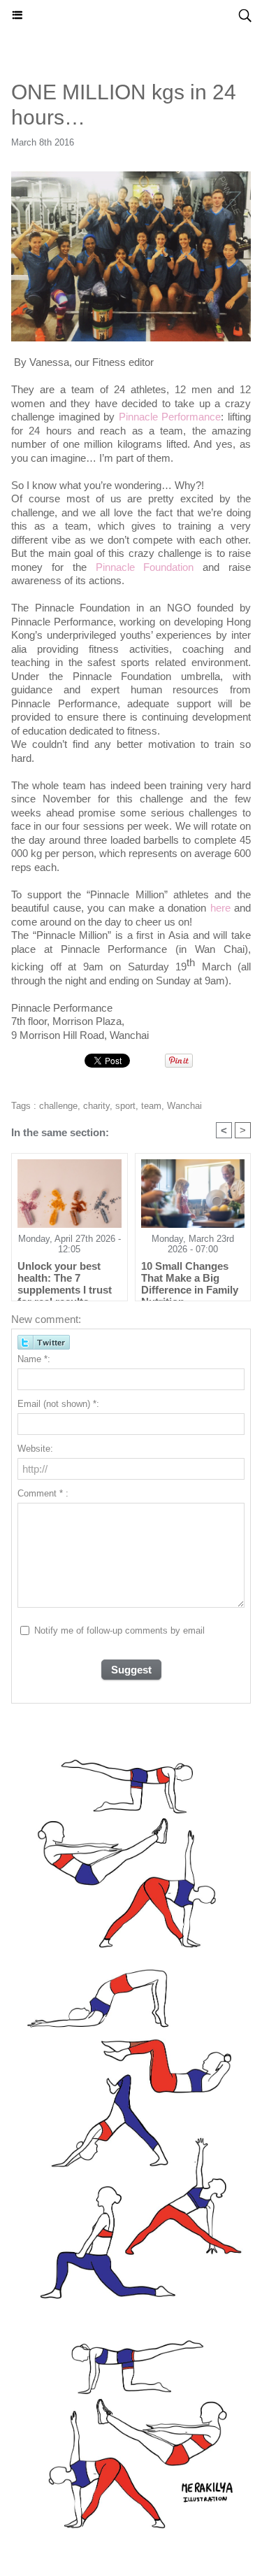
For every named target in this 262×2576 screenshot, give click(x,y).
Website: (35, 1449)
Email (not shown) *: (58, 1404)
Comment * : (43, 1493)
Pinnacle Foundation (145, 567)
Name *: (34, 1359)
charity (96, 1106)
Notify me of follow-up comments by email (119, 1630)
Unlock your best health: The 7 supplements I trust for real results (65, 1278)
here (220, 908)
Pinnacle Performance (170, 417)
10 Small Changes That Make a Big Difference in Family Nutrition (190, 1278)
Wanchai (184, 1106)
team (151, 1106)
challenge (58, 1106)
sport (125, 1106)
